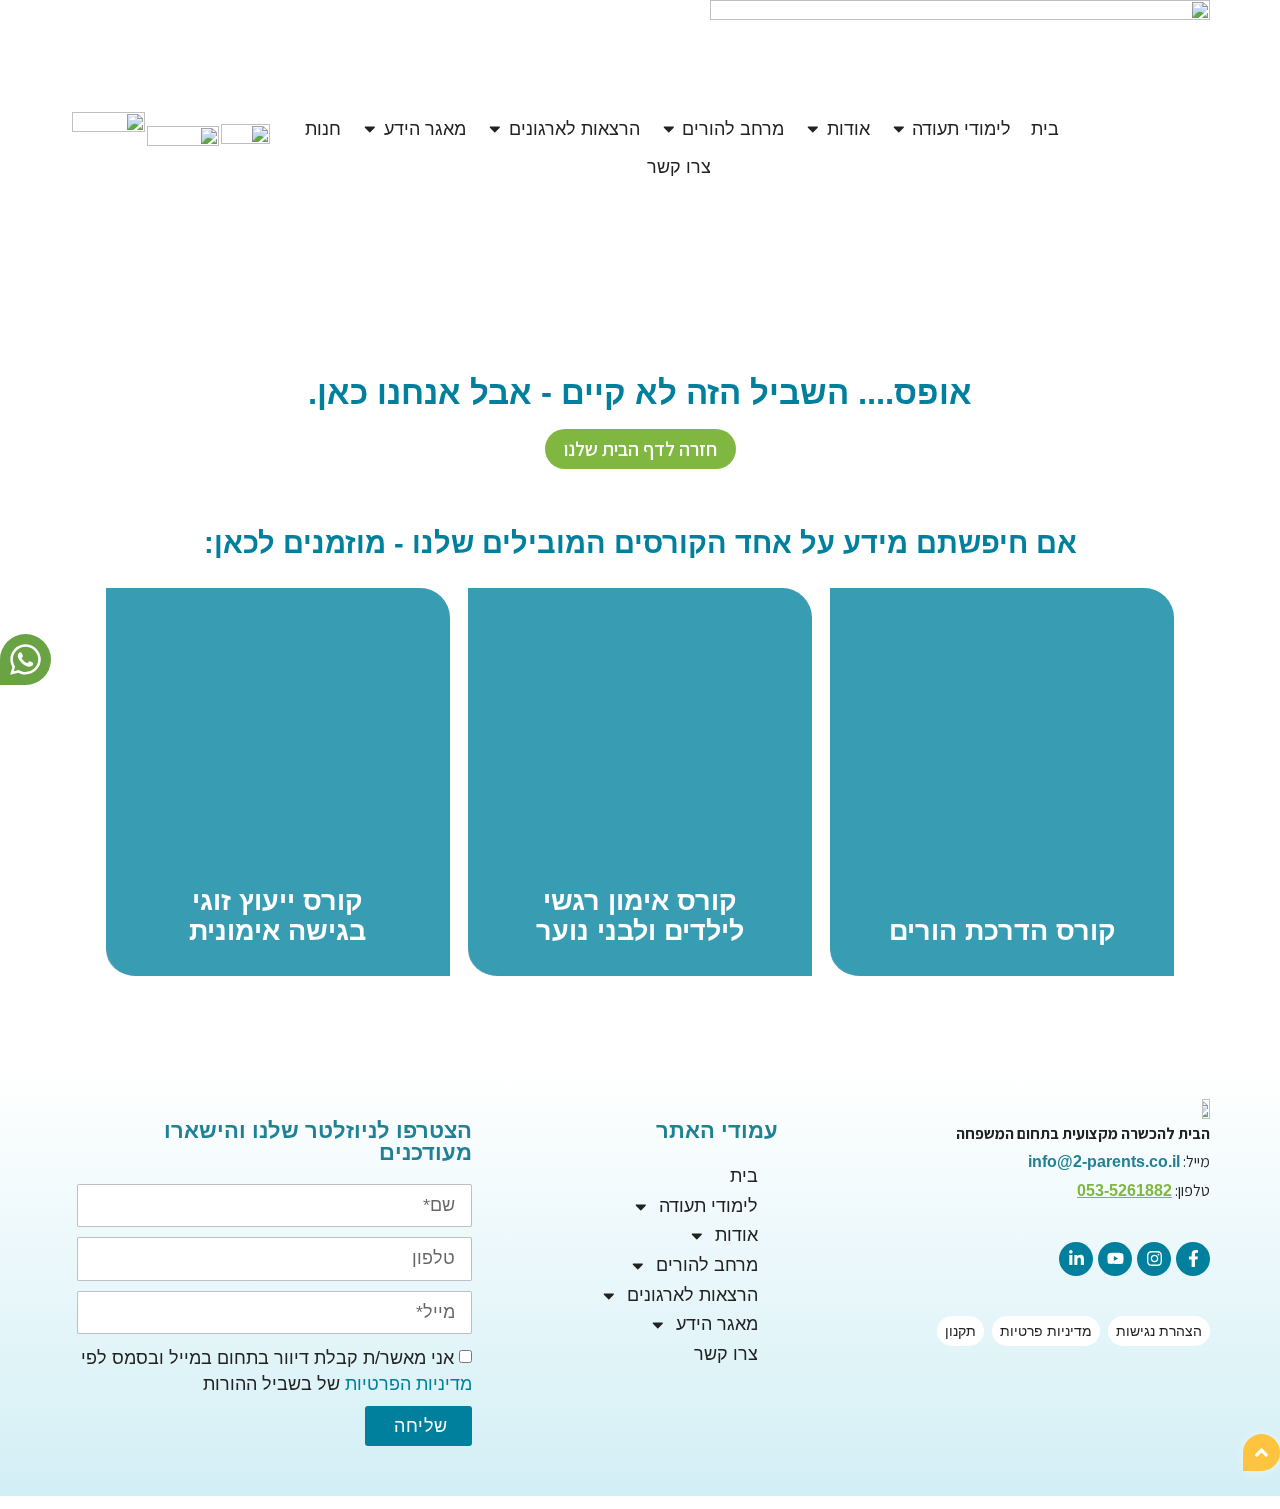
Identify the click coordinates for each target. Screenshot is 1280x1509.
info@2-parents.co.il (1104, 1161)
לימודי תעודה (708, 1206)
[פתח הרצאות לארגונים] (495, 129)
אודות (736, 1235)
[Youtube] (1115, 1259)
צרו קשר (726, 1354)
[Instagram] (1154, 1259)
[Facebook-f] (1193, 1259)
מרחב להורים (707, 1265)
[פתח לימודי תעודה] (899, 129)
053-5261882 (1124, 1190)
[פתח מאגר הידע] (370, 129)
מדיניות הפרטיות (408, 1384)
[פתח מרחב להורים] (669, 129)
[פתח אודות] (813, 129)
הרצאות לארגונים (692, 1295)
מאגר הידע (717, 1324)
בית (744, 1176)
